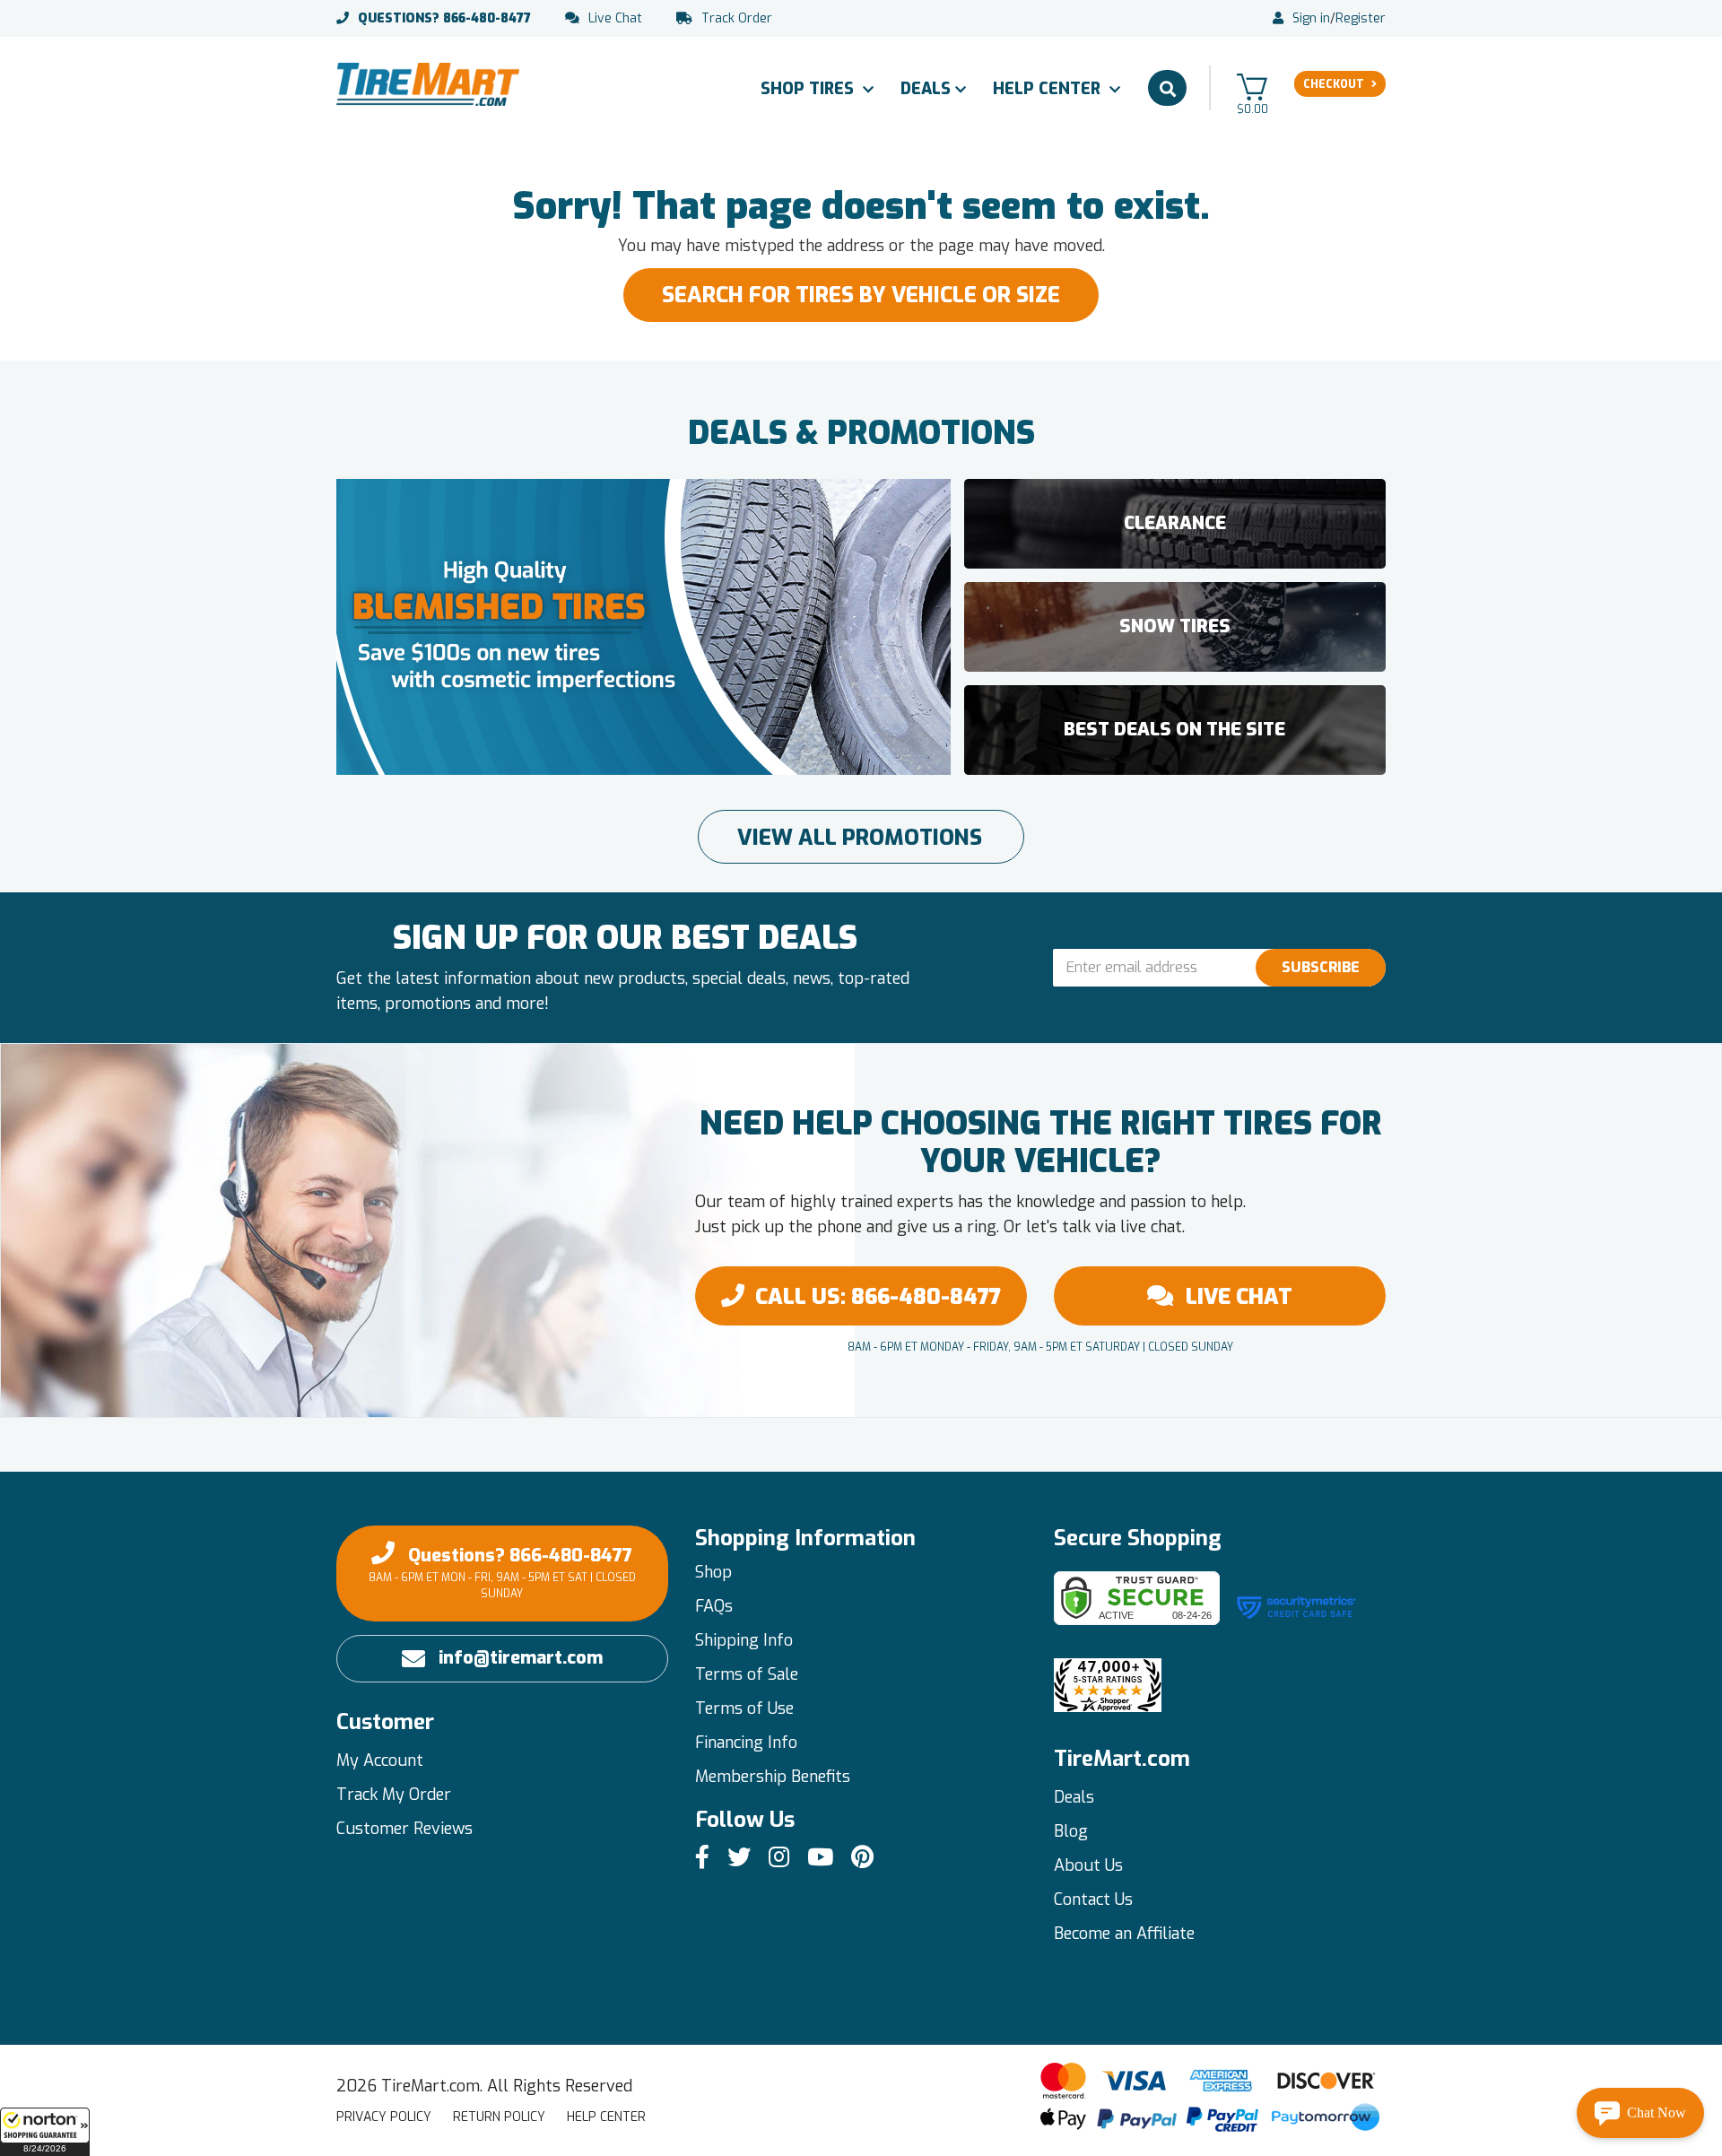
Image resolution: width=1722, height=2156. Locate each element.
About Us (1088, 1865)
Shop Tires (809, 89)
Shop (713, 1572)
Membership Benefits (773, 1777)
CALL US (878, 1297)
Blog (1071, 1831)
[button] (45, 2132)
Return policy (499, 2117)
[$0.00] (1252, 87)
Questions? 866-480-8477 (502, 1572)
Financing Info (746, 1743)
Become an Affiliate (1124, 1934)
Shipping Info (744, 1640)
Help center (606, 2117)
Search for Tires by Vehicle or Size (861, 295)
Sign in (1311, 19)
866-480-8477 (444, 19)
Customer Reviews (404, 1829)
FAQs (714, 1606)
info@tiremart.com (521, 1658)
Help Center (1049, 89)
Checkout (1334, 84)
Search (1167, 88)
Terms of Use (744, 1708)
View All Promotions (860, 838)
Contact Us (1093, 1900)
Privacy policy (384, 2117)
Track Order (737, 19)
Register (1361, 19)
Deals (926, 89)
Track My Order (394, 1795)
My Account (380, 1760)
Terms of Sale (747, 1674)
